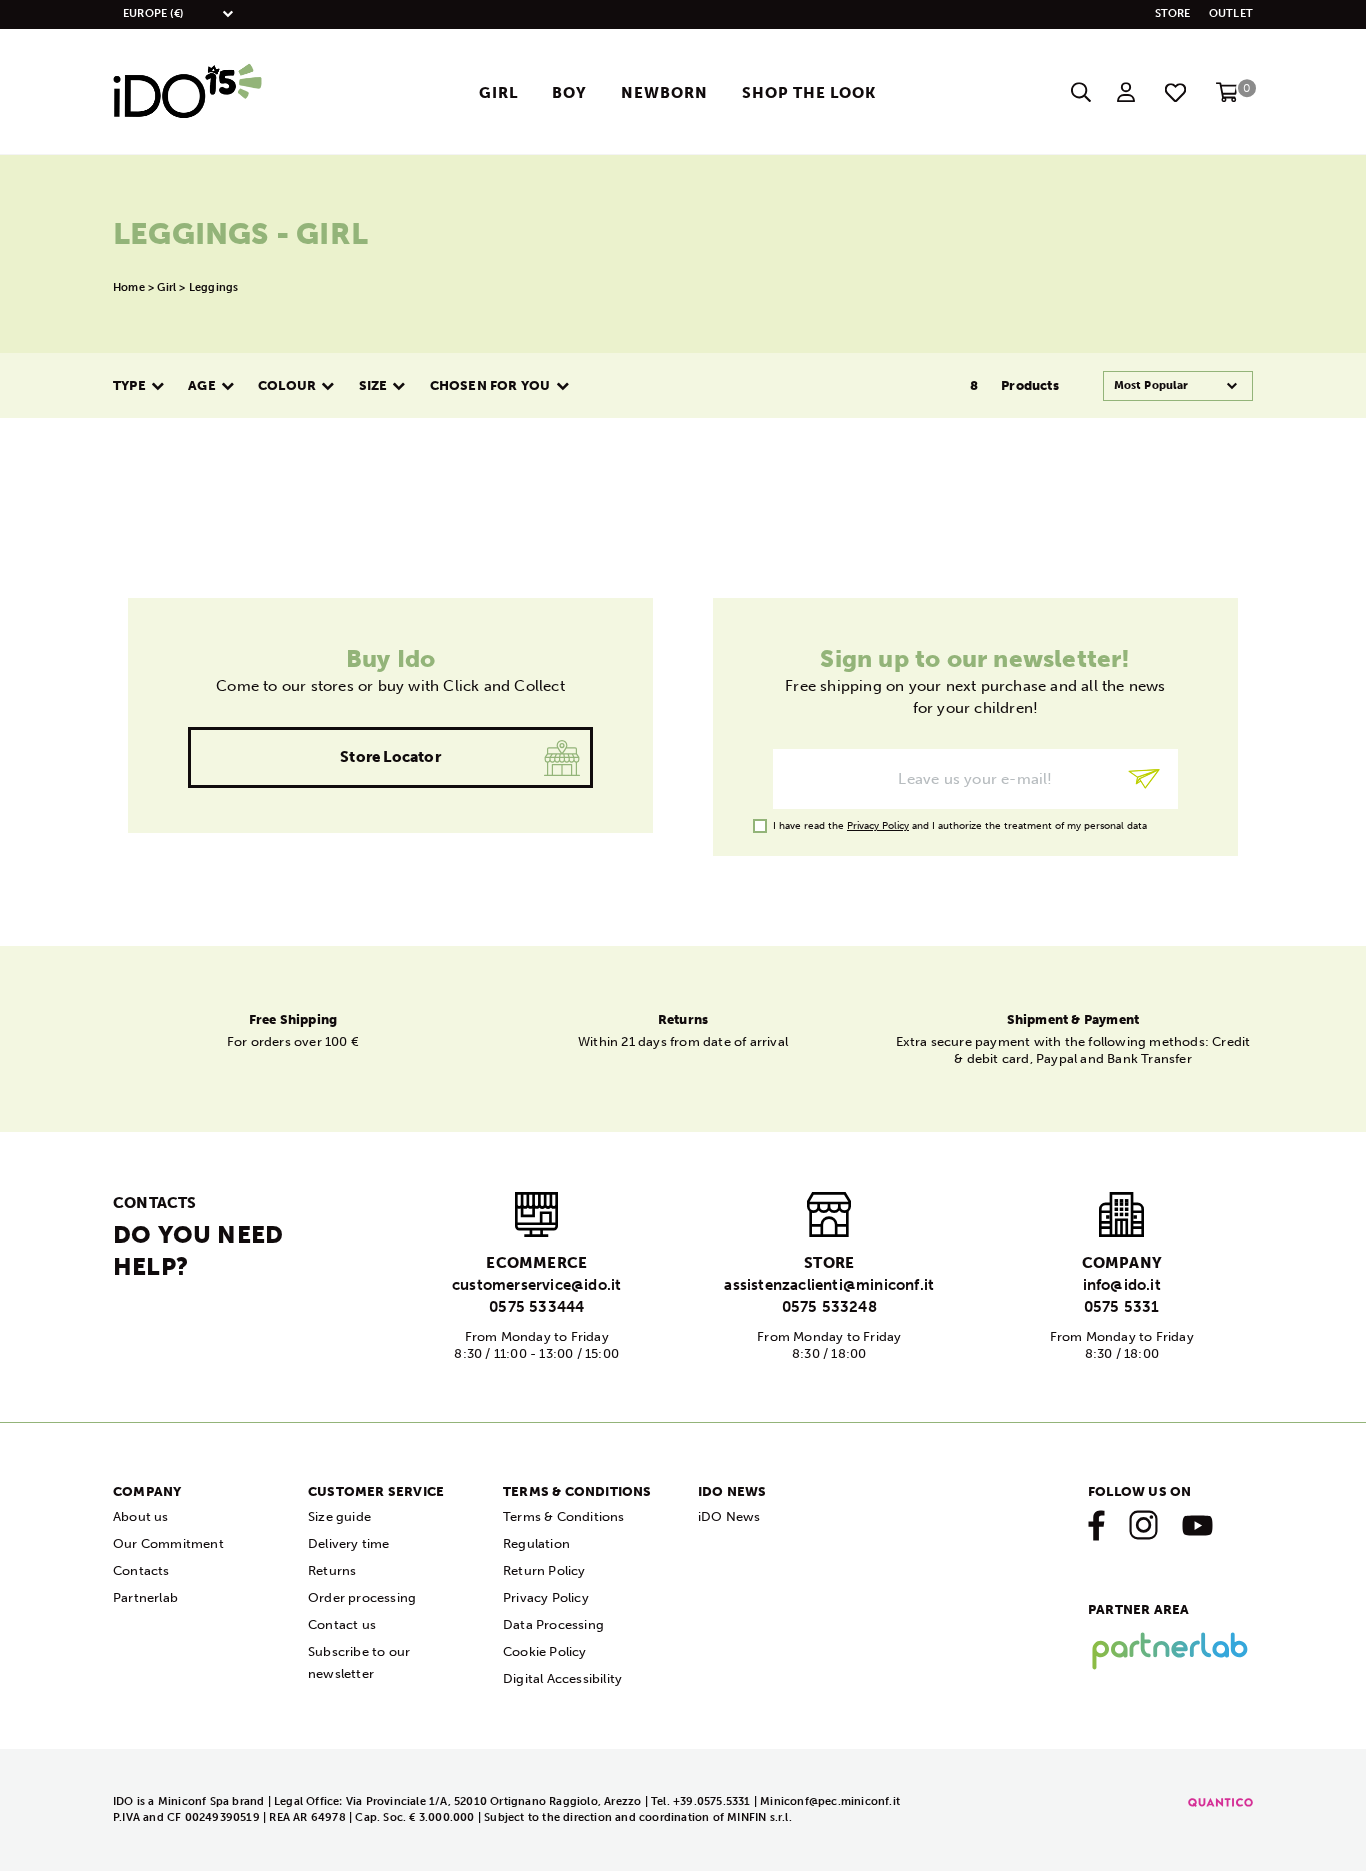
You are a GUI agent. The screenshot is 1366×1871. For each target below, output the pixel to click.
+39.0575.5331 (713, 1801)
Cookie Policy (545, 1651)
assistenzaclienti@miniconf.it (829, 1285)
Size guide (339, 1516)
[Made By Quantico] (1220, 1801)
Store (1173, 13)
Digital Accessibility (562, 1678)
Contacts (141, 1570)
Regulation (536, 1543)
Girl (498, 93)
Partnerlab (145, 1597)
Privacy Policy (878, 826)
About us (141, 1516)
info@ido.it (1122, 1285)
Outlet (1231, 13)
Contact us (342, 1624)
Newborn (664, 93)
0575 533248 (829, 1307)
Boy (569, 93)
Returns (332, 1570)
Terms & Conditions (564, 1516)
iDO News (729, 1516)
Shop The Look (809, 93)
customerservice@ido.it (536, 1285)
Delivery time (349, 1543)
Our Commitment (168, 1543)
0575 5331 (1122, 1307)
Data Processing (553, 1624)
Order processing (362, 1597)
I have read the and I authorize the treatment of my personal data (960, 826)
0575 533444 (536, 1307)
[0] (1227, 98)
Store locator (390, 757)
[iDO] (188, 92)
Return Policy (544, 1570)
